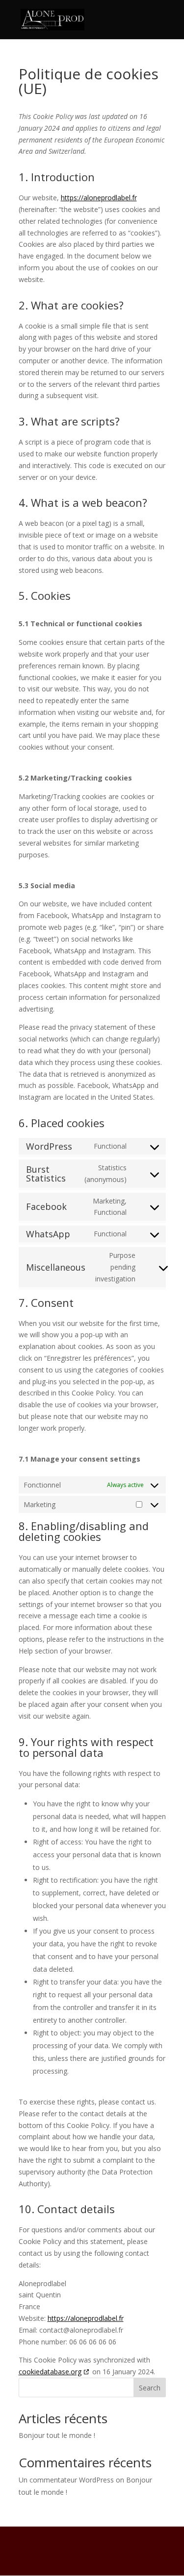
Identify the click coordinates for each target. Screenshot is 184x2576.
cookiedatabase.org (50, 2372)
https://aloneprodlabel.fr (99, 198)
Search (150, 2388)
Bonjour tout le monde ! (57, 2435)
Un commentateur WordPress (66, 2480)
